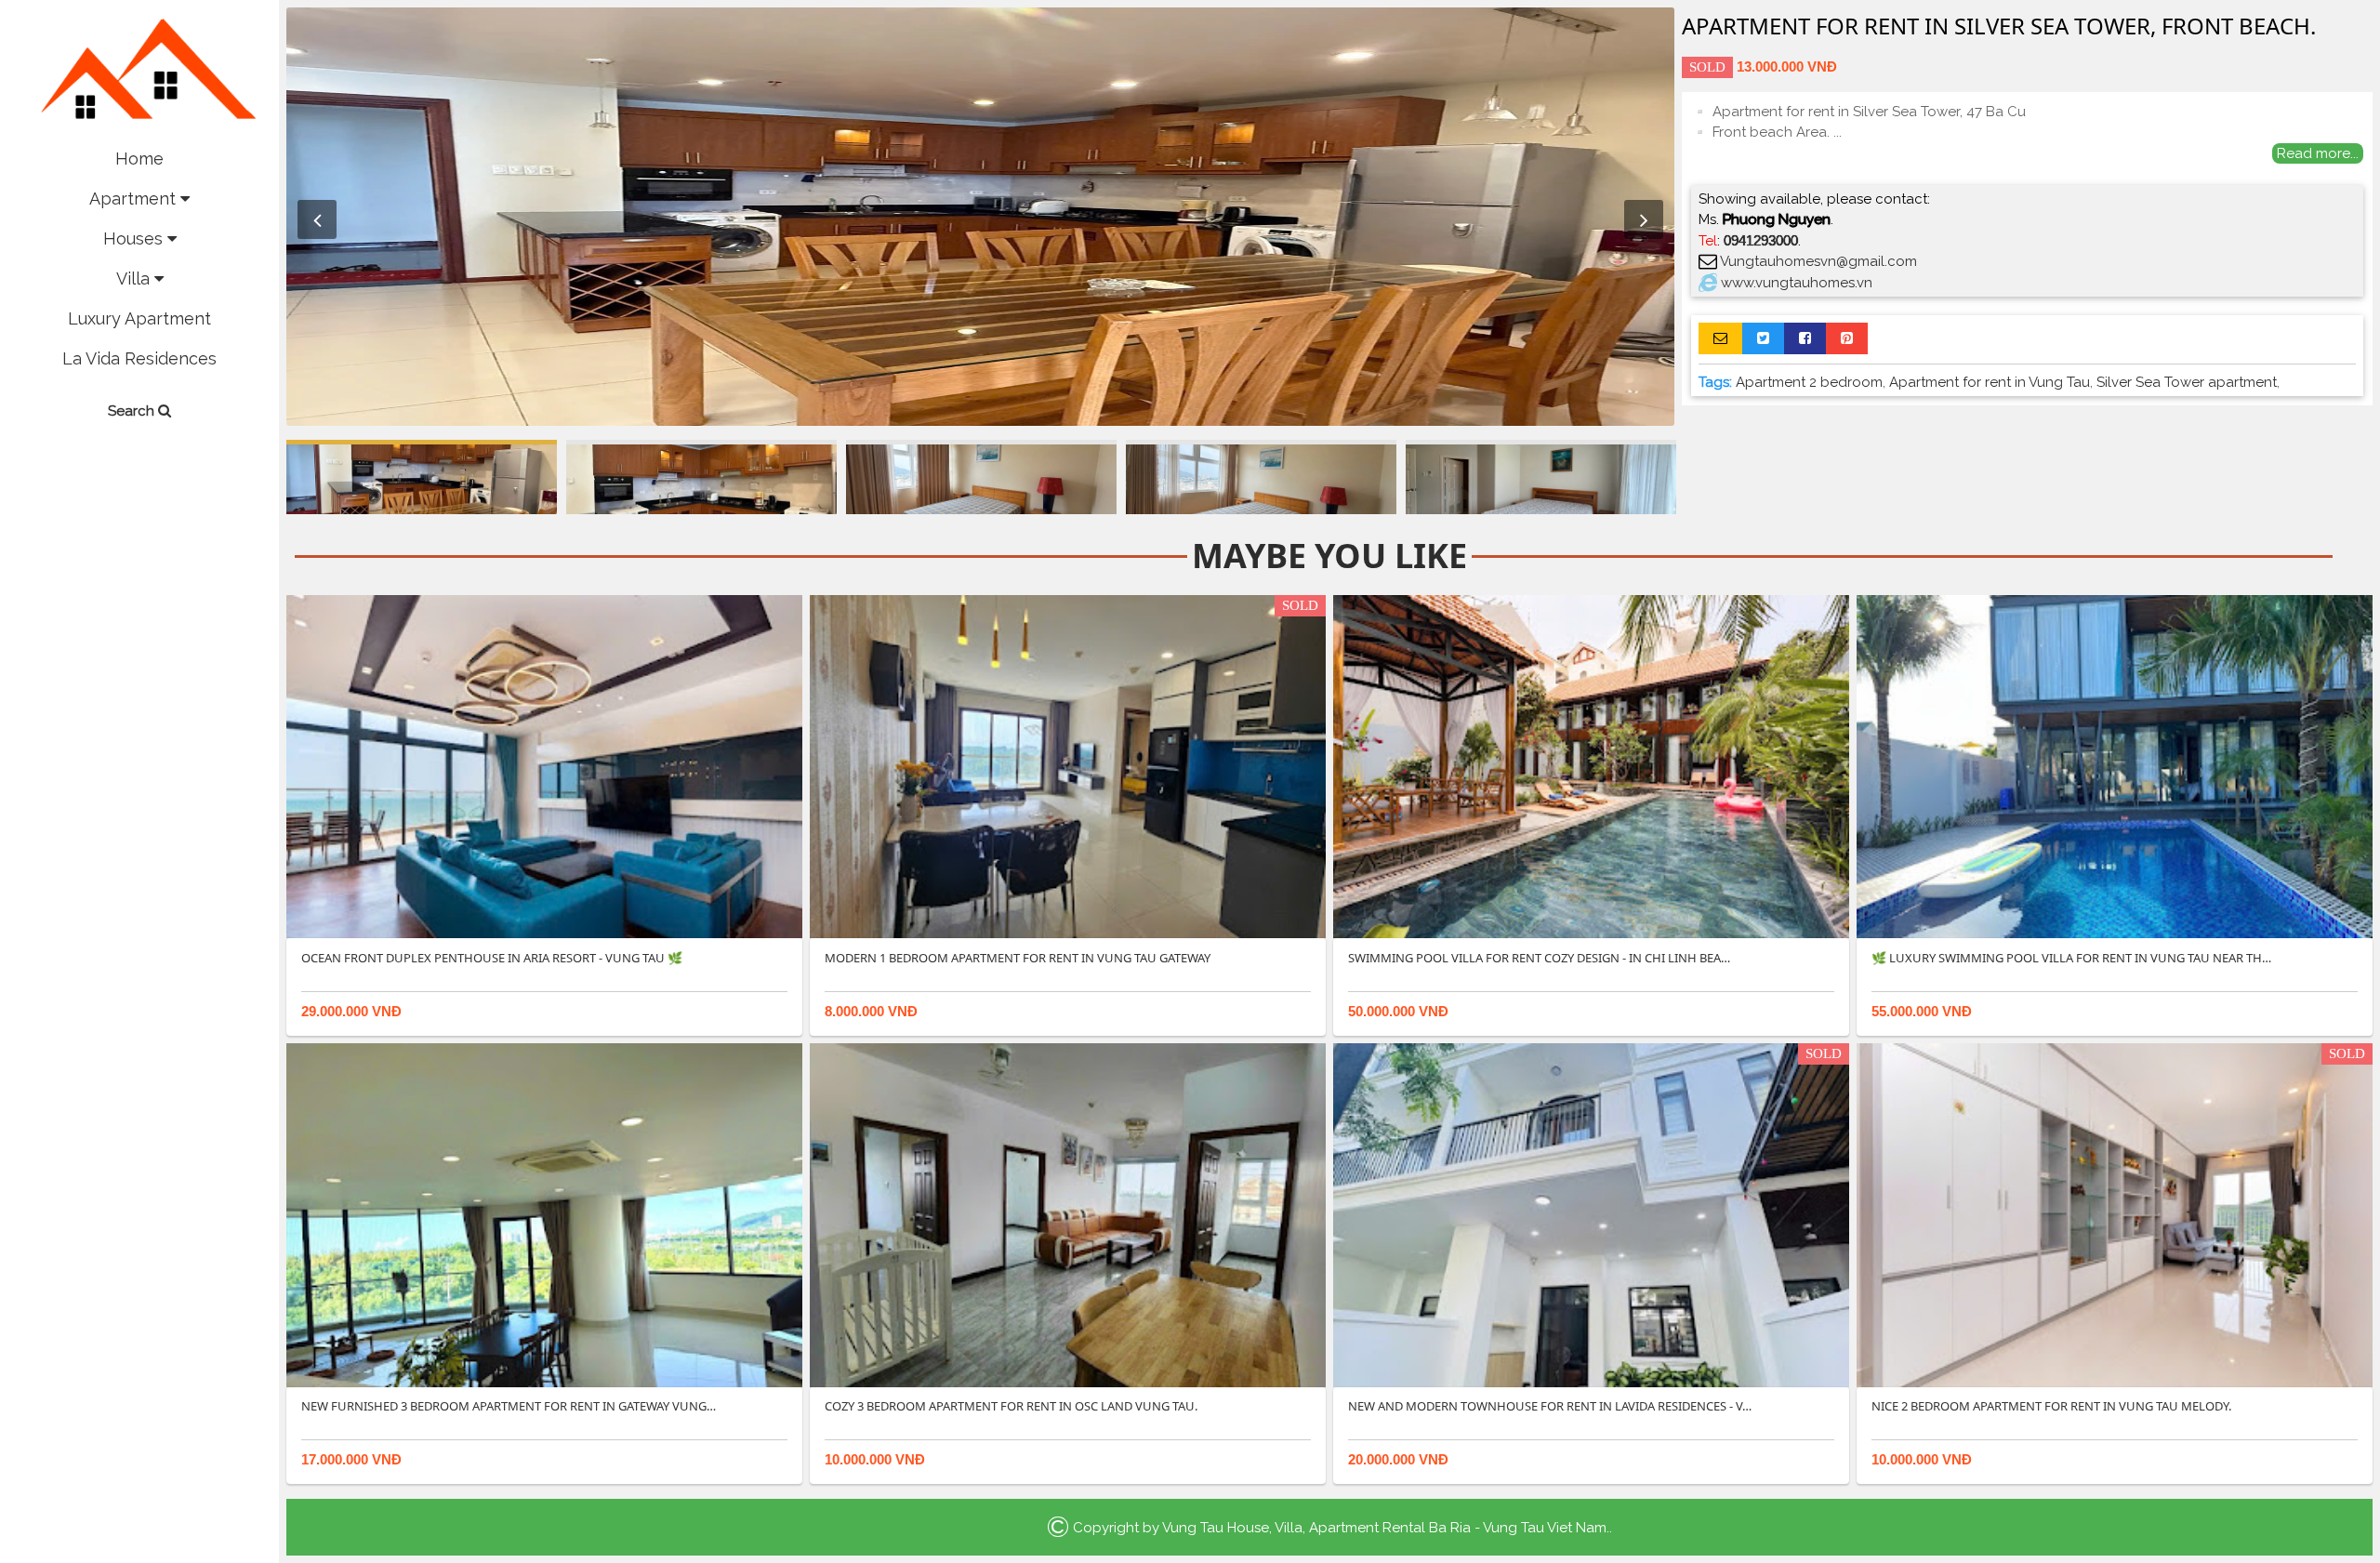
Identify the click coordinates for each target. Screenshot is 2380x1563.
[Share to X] (1763, 338)
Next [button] (1644, 219)
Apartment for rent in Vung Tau (1990, 382)
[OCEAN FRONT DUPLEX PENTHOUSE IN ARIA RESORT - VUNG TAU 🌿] (544, 766)
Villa (135, 278)
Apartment (135, 199)
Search (133, 411)
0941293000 (1761, 240)
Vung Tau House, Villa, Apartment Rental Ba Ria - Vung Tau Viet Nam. (1386, 1528)
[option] (980, 217)
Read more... (2318, 153)
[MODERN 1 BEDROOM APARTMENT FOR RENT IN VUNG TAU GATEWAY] (1068, 766)
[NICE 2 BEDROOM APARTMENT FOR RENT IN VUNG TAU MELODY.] (2115, 1214)
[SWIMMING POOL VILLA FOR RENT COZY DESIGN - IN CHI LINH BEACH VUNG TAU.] (1591, 766)
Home (139, 159)
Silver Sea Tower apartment (2187, 382)
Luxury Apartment (139, 318)
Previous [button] (317, 219)
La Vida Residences (139, 358)
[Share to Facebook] (1805, 338)
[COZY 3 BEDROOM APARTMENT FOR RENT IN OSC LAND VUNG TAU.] (1068, 1214)
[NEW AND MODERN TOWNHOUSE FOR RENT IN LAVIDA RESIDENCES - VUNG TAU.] (1591, 1214)
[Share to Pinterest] (1847, 338)
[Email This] (1720, 338)
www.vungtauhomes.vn (1797, 283)
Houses (135, 238)
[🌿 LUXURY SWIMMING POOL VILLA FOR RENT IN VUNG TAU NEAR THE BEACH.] (2115, 766)
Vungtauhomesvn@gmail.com (1818, 261)
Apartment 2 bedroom (1809, 382)
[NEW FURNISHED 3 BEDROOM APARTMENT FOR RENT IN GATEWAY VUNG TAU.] (544, 1214)
